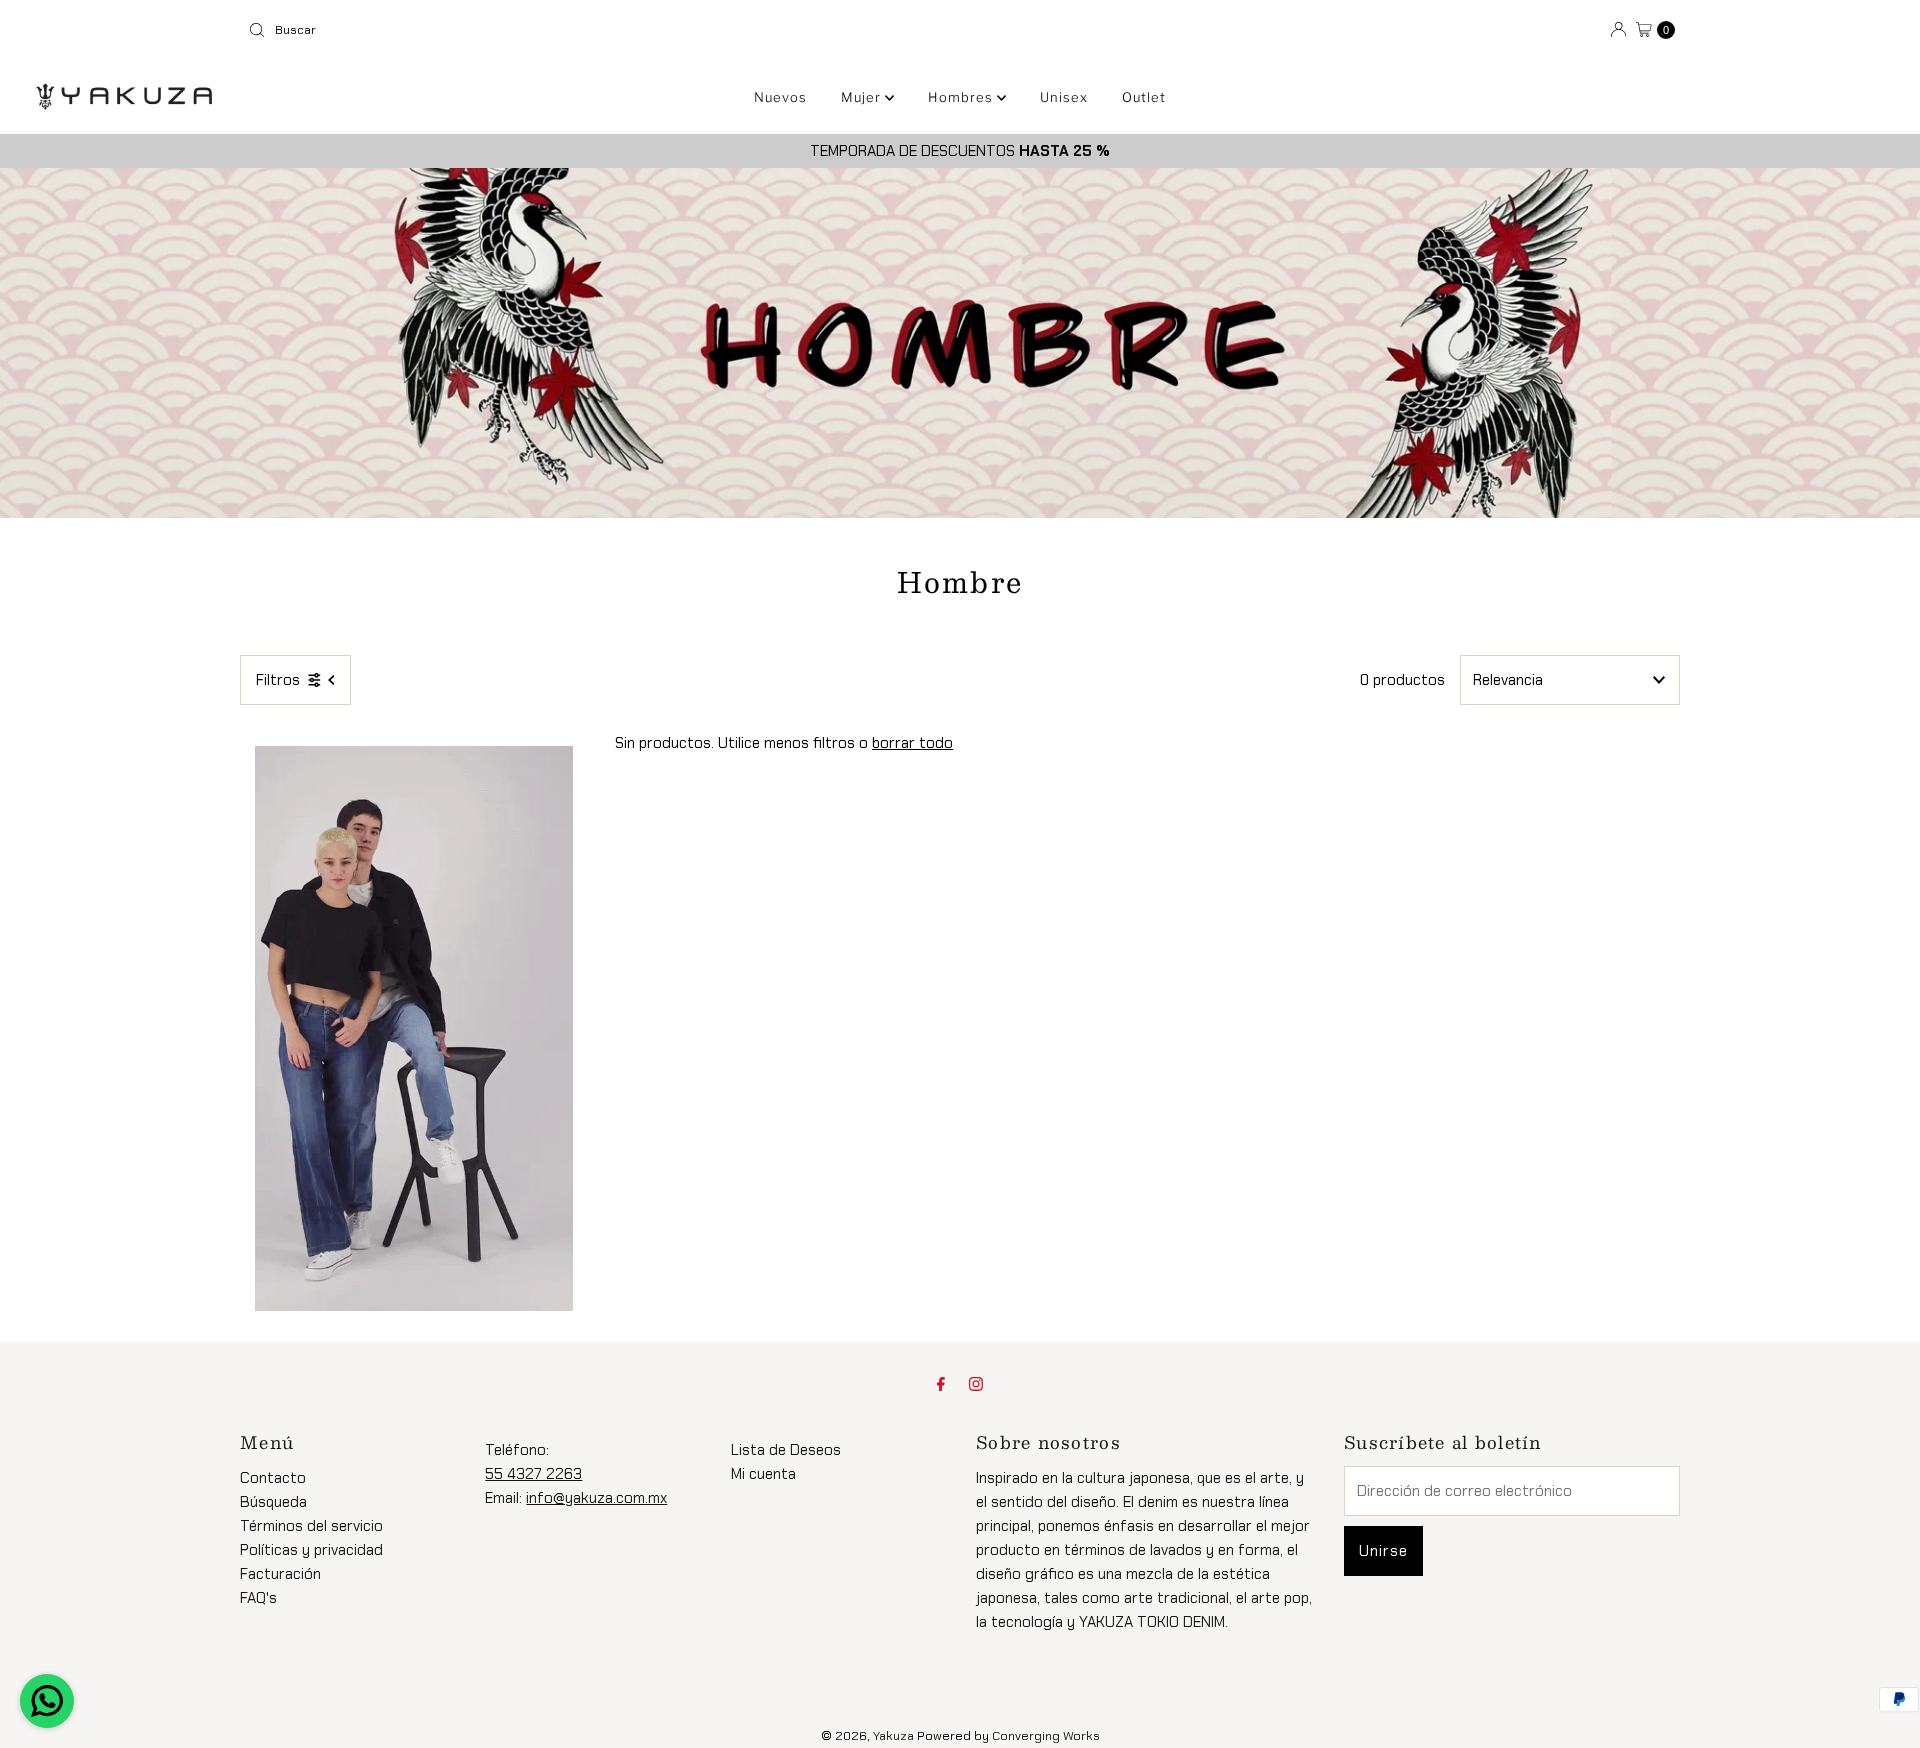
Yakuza (893, 1736)
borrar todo (912, 743)
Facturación (280, 1574)
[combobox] (596, 30)
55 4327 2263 (533, 1474)
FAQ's (258, 1598)
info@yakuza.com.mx (596, 1498)
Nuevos (780, 97)
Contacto (273, 1478)
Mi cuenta (763, 1474)
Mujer (863, 97)
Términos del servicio (311, 1526)
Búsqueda (273, 1502)
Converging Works (1046, 1736)
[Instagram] (976, 1384)
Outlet (1144, 97)
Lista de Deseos (786, 1450)
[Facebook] (941, 1384)
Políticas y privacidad (311, 1550)
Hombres (962, 97)
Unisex (1064, 97)
